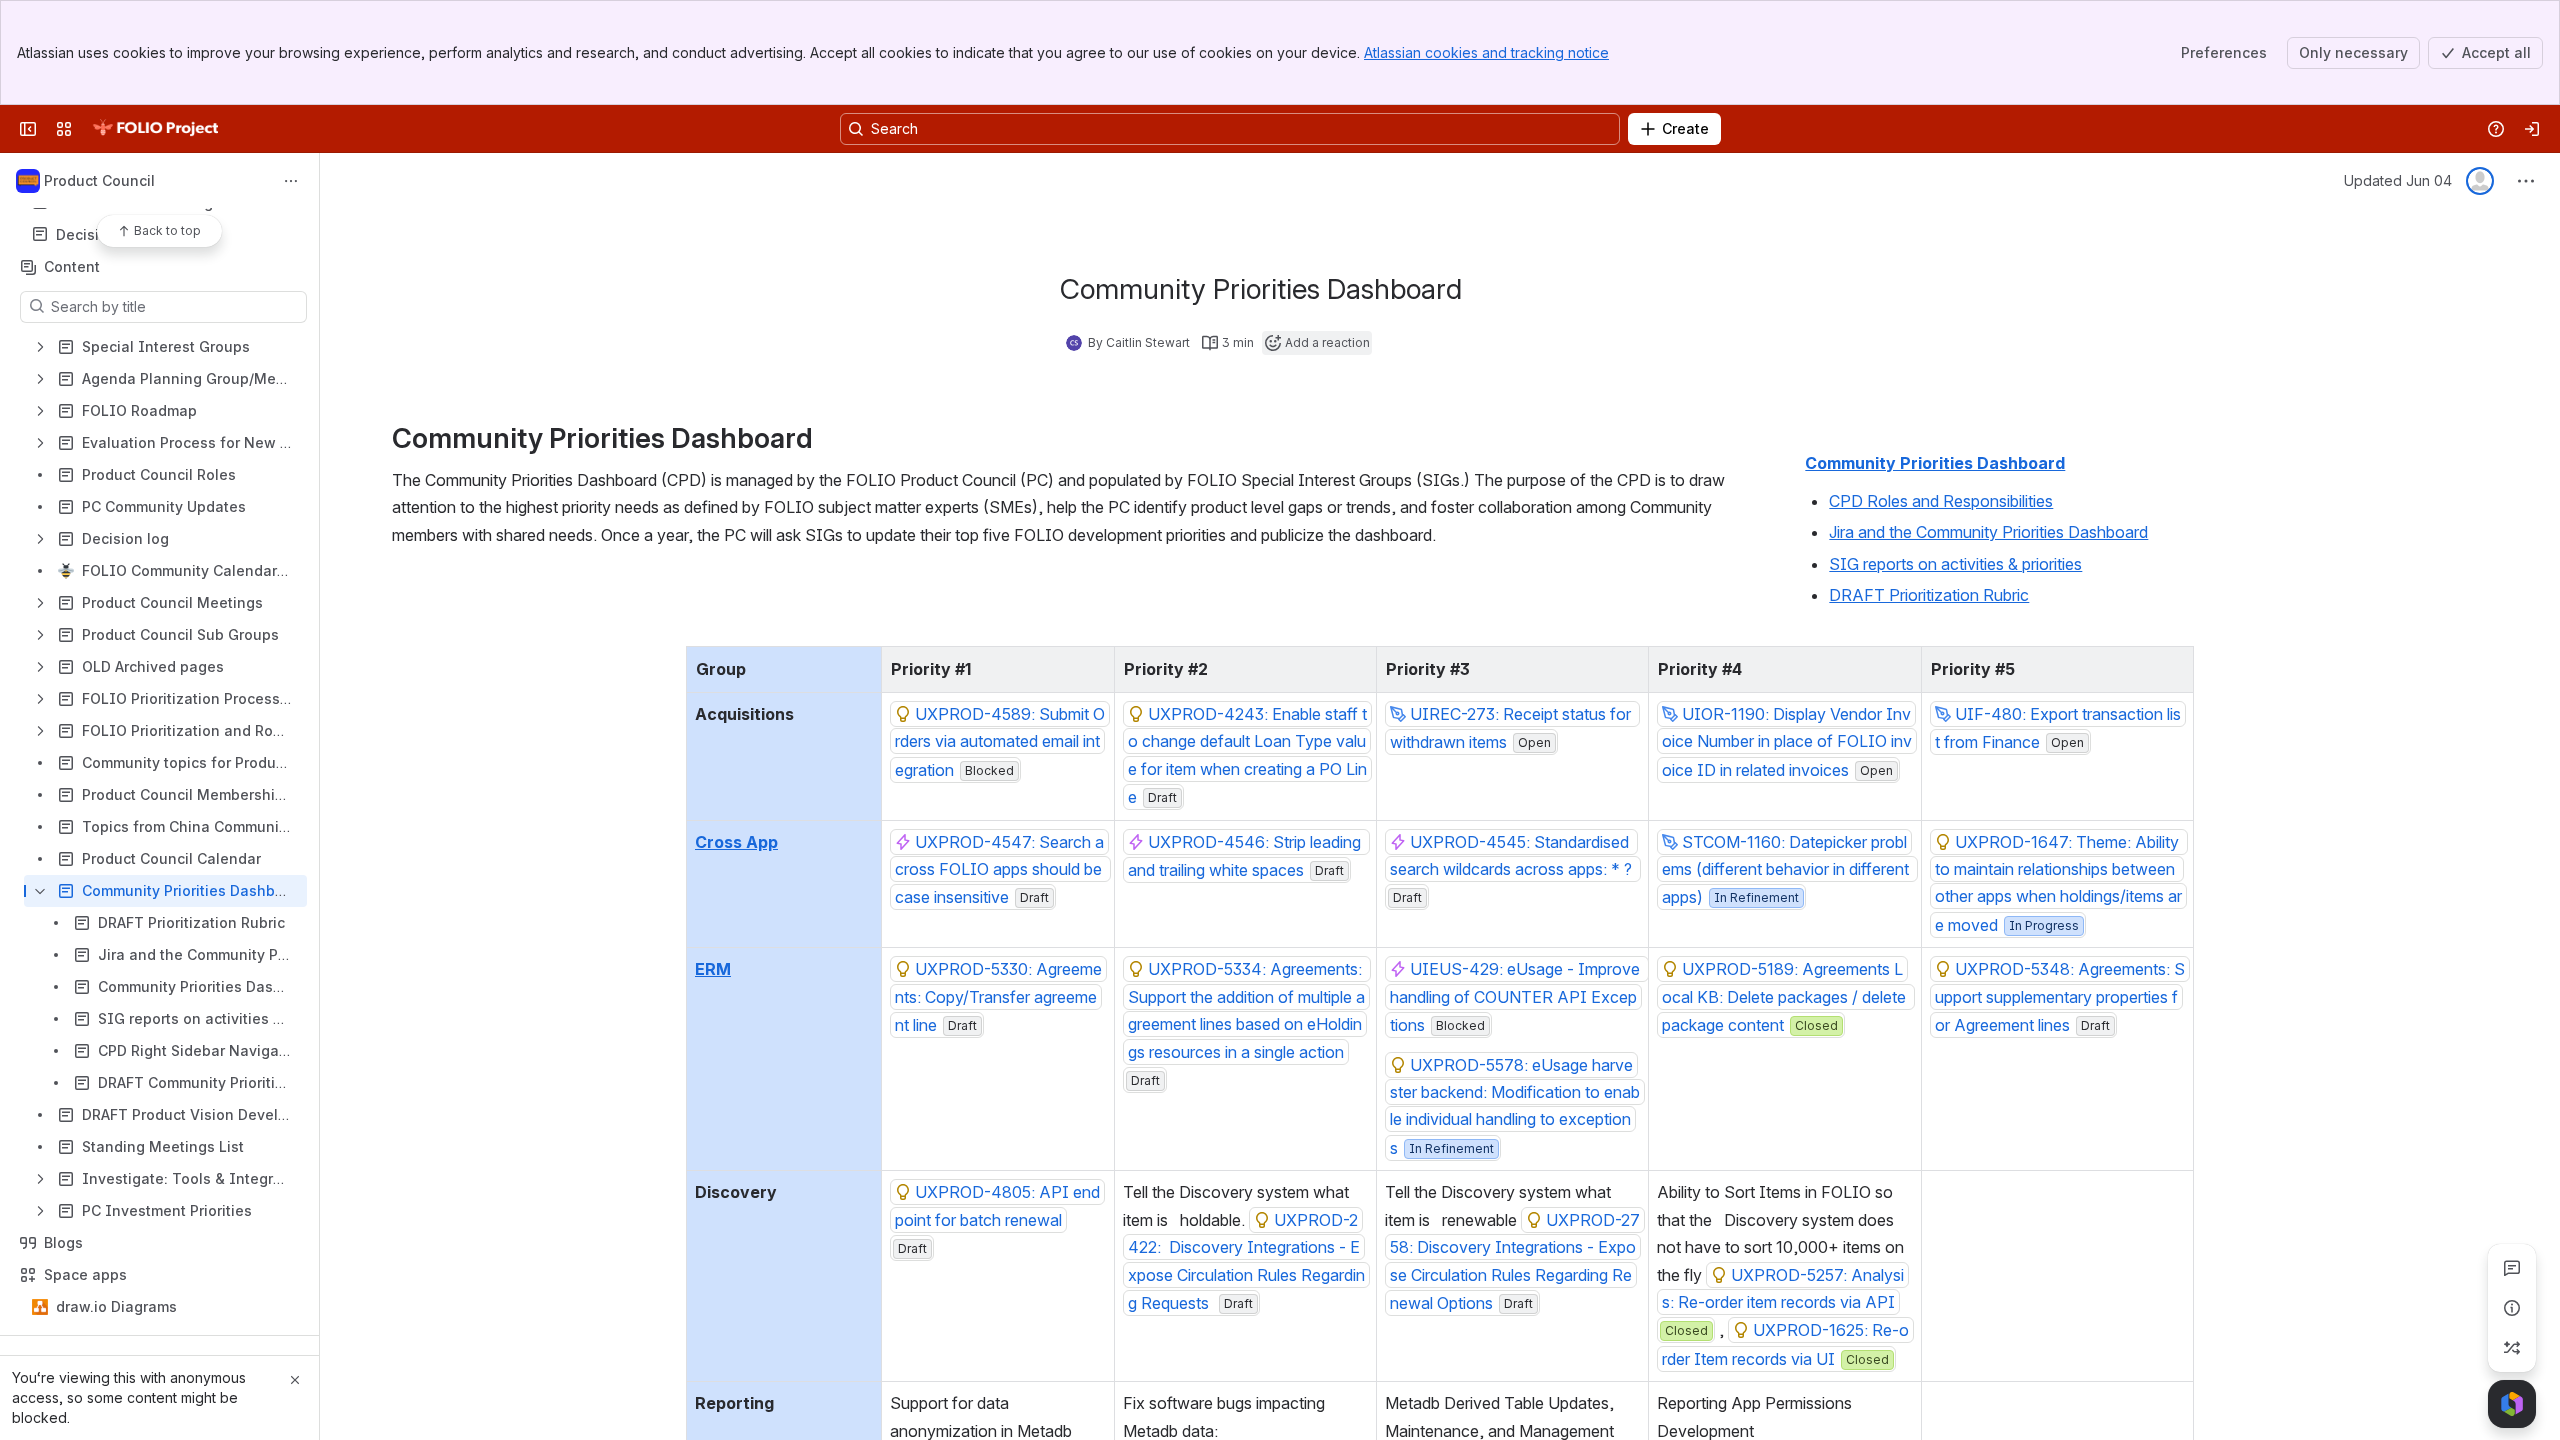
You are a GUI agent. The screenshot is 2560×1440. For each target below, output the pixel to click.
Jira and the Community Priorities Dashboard (1988, 532)
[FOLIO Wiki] (155, 129)
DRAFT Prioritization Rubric (1929, 595)
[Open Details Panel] (2512, 1308)
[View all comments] (2512, 1268)
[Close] (295, 1380)
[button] (861, 667)
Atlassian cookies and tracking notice (1486, 52)
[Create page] (2512, 1348)
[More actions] (291, 181)
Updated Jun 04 (2398, 180)
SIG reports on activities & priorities (1955, 564)
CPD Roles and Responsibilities (1941, 501)
